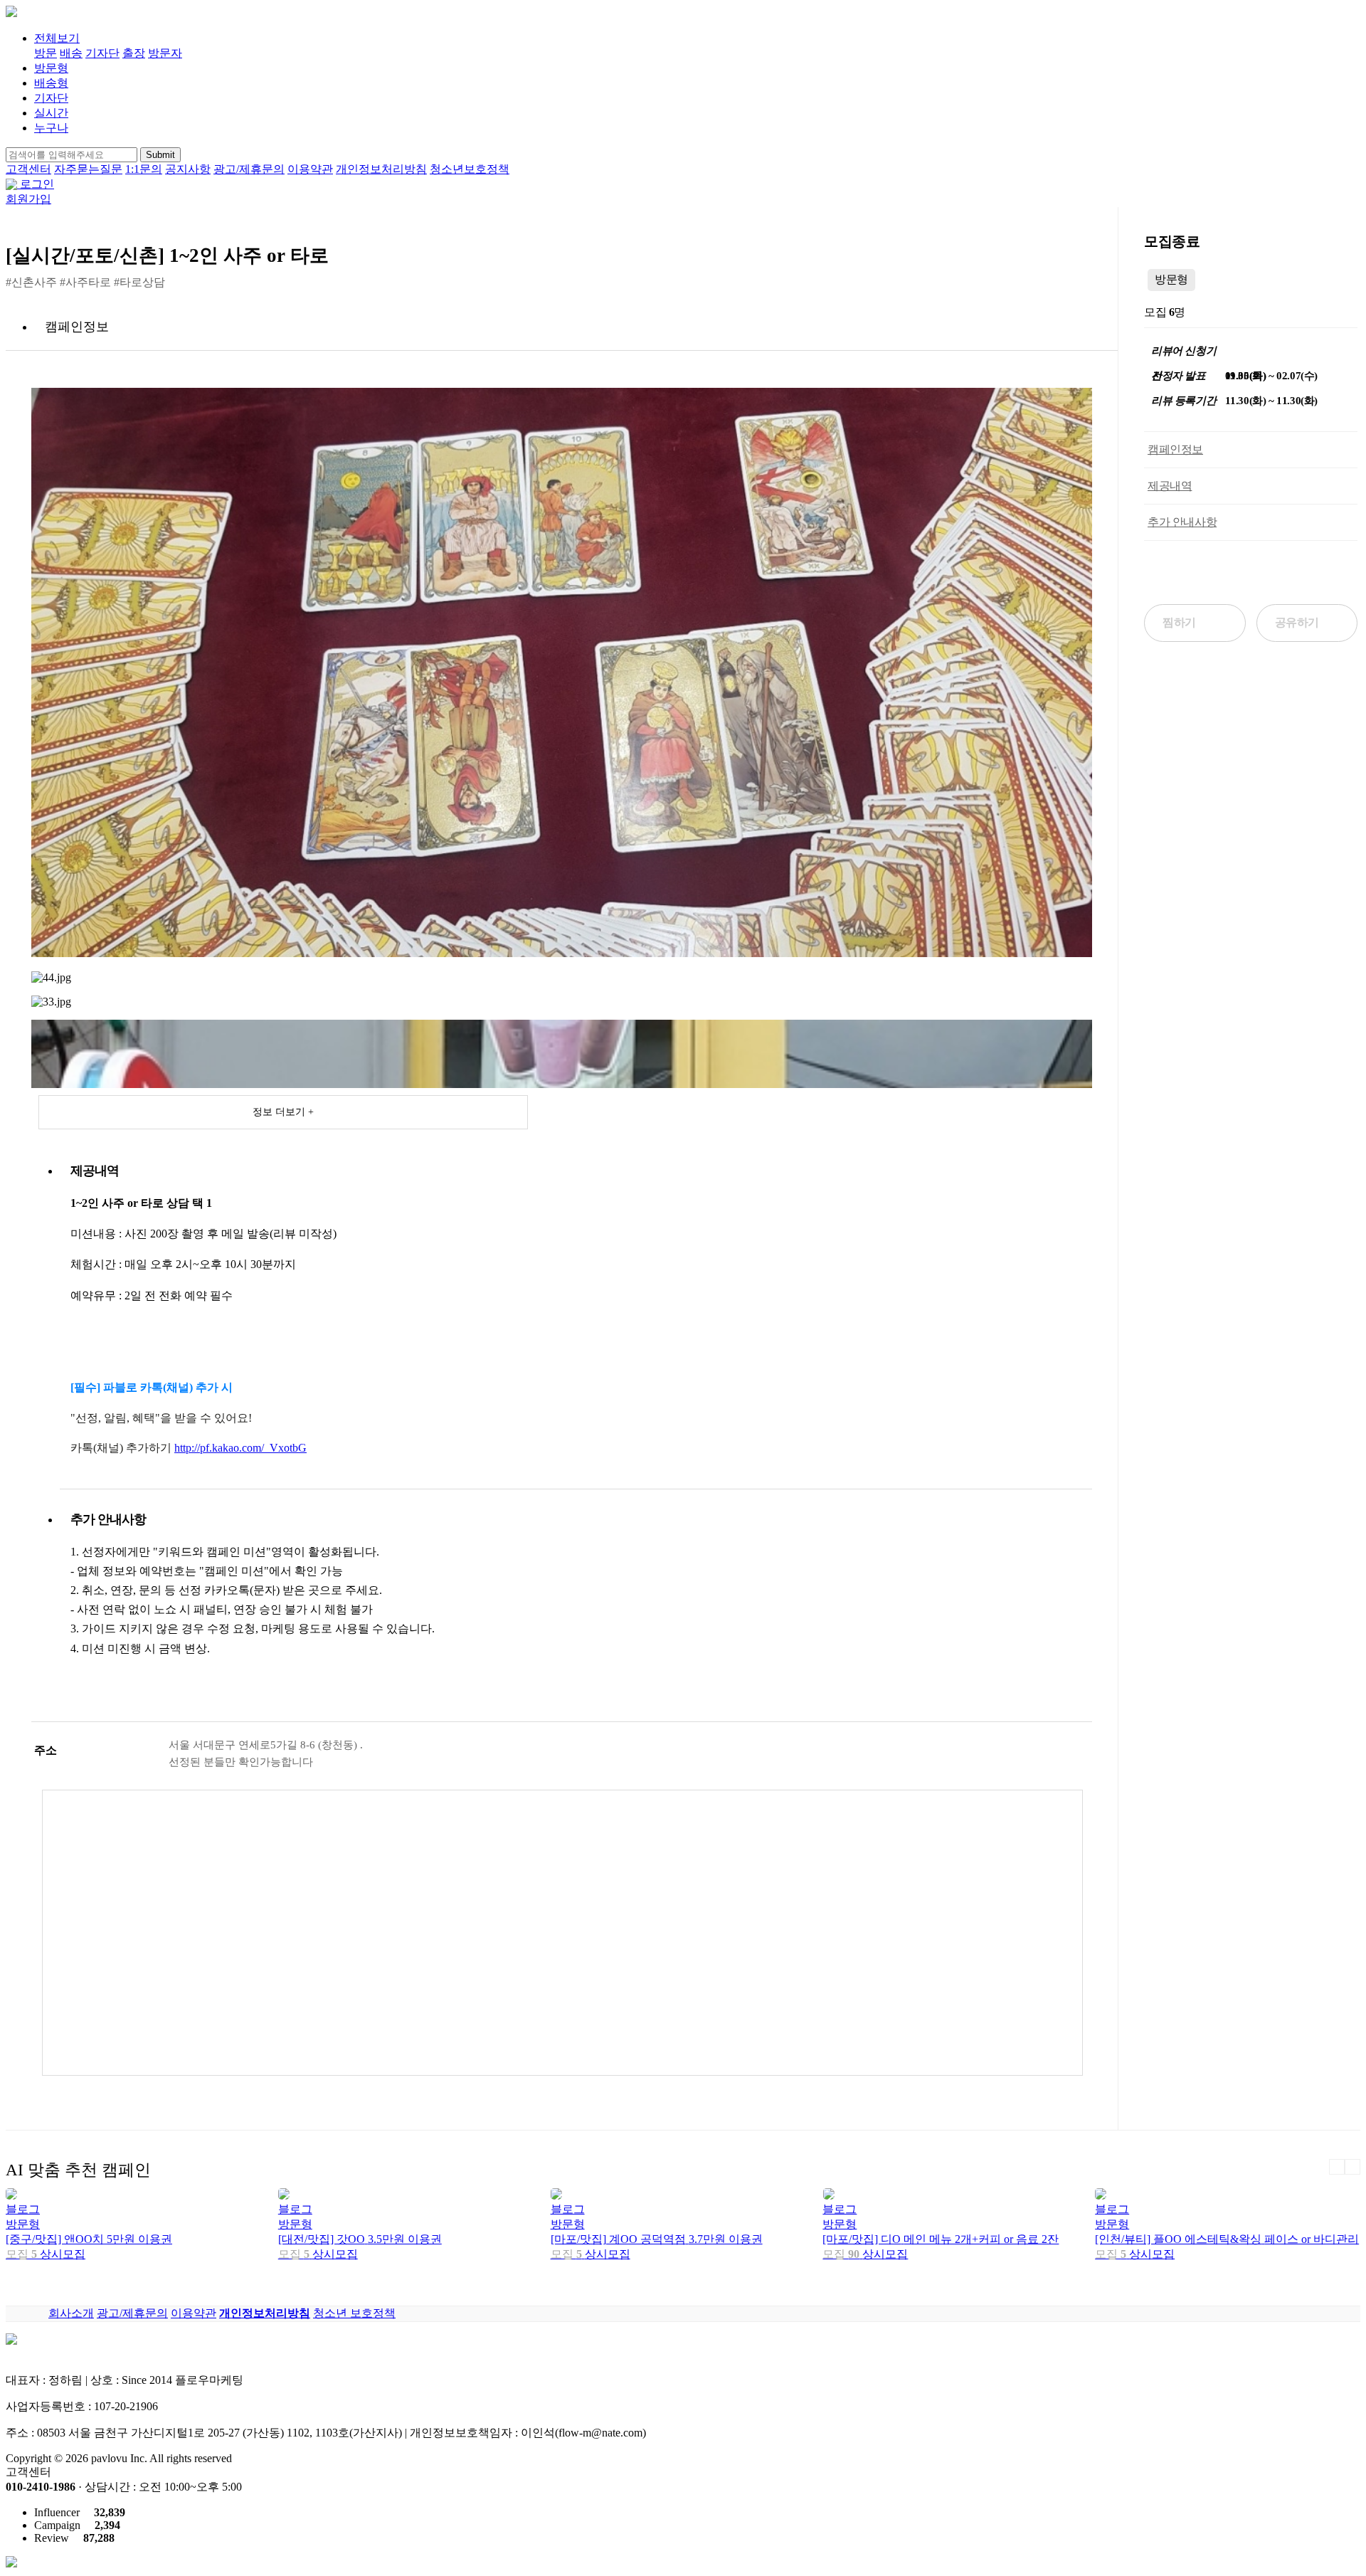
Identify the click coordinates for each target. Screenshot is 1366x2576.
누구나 (51, 128)
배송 (71, 53)
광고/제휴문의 (249, 169)
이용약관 (310, 169)
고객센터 (28, 169)
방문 (46, 53)
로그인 (37, 184)
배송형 (51, 83)
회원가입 (28, 199)
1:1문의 (144, 169)
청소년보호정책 (470, 169)
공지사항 (188, 169)
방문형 (51, 68)
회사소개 (71, 2313)
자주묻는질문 (88, 169)
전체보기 (57, 38)
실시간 (51, 113)
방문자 (165, 53)
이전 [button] (1337, 2167)
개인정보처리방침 (381, 169)
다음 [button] (1352, 2167)
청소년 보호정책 (354, 2313)
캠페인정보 (1175, 449)
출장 (134, 53)
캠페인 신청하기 (1251, 574)
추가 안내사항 (1182, 522)
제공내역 (1170, 486)
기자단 (102, 53)
